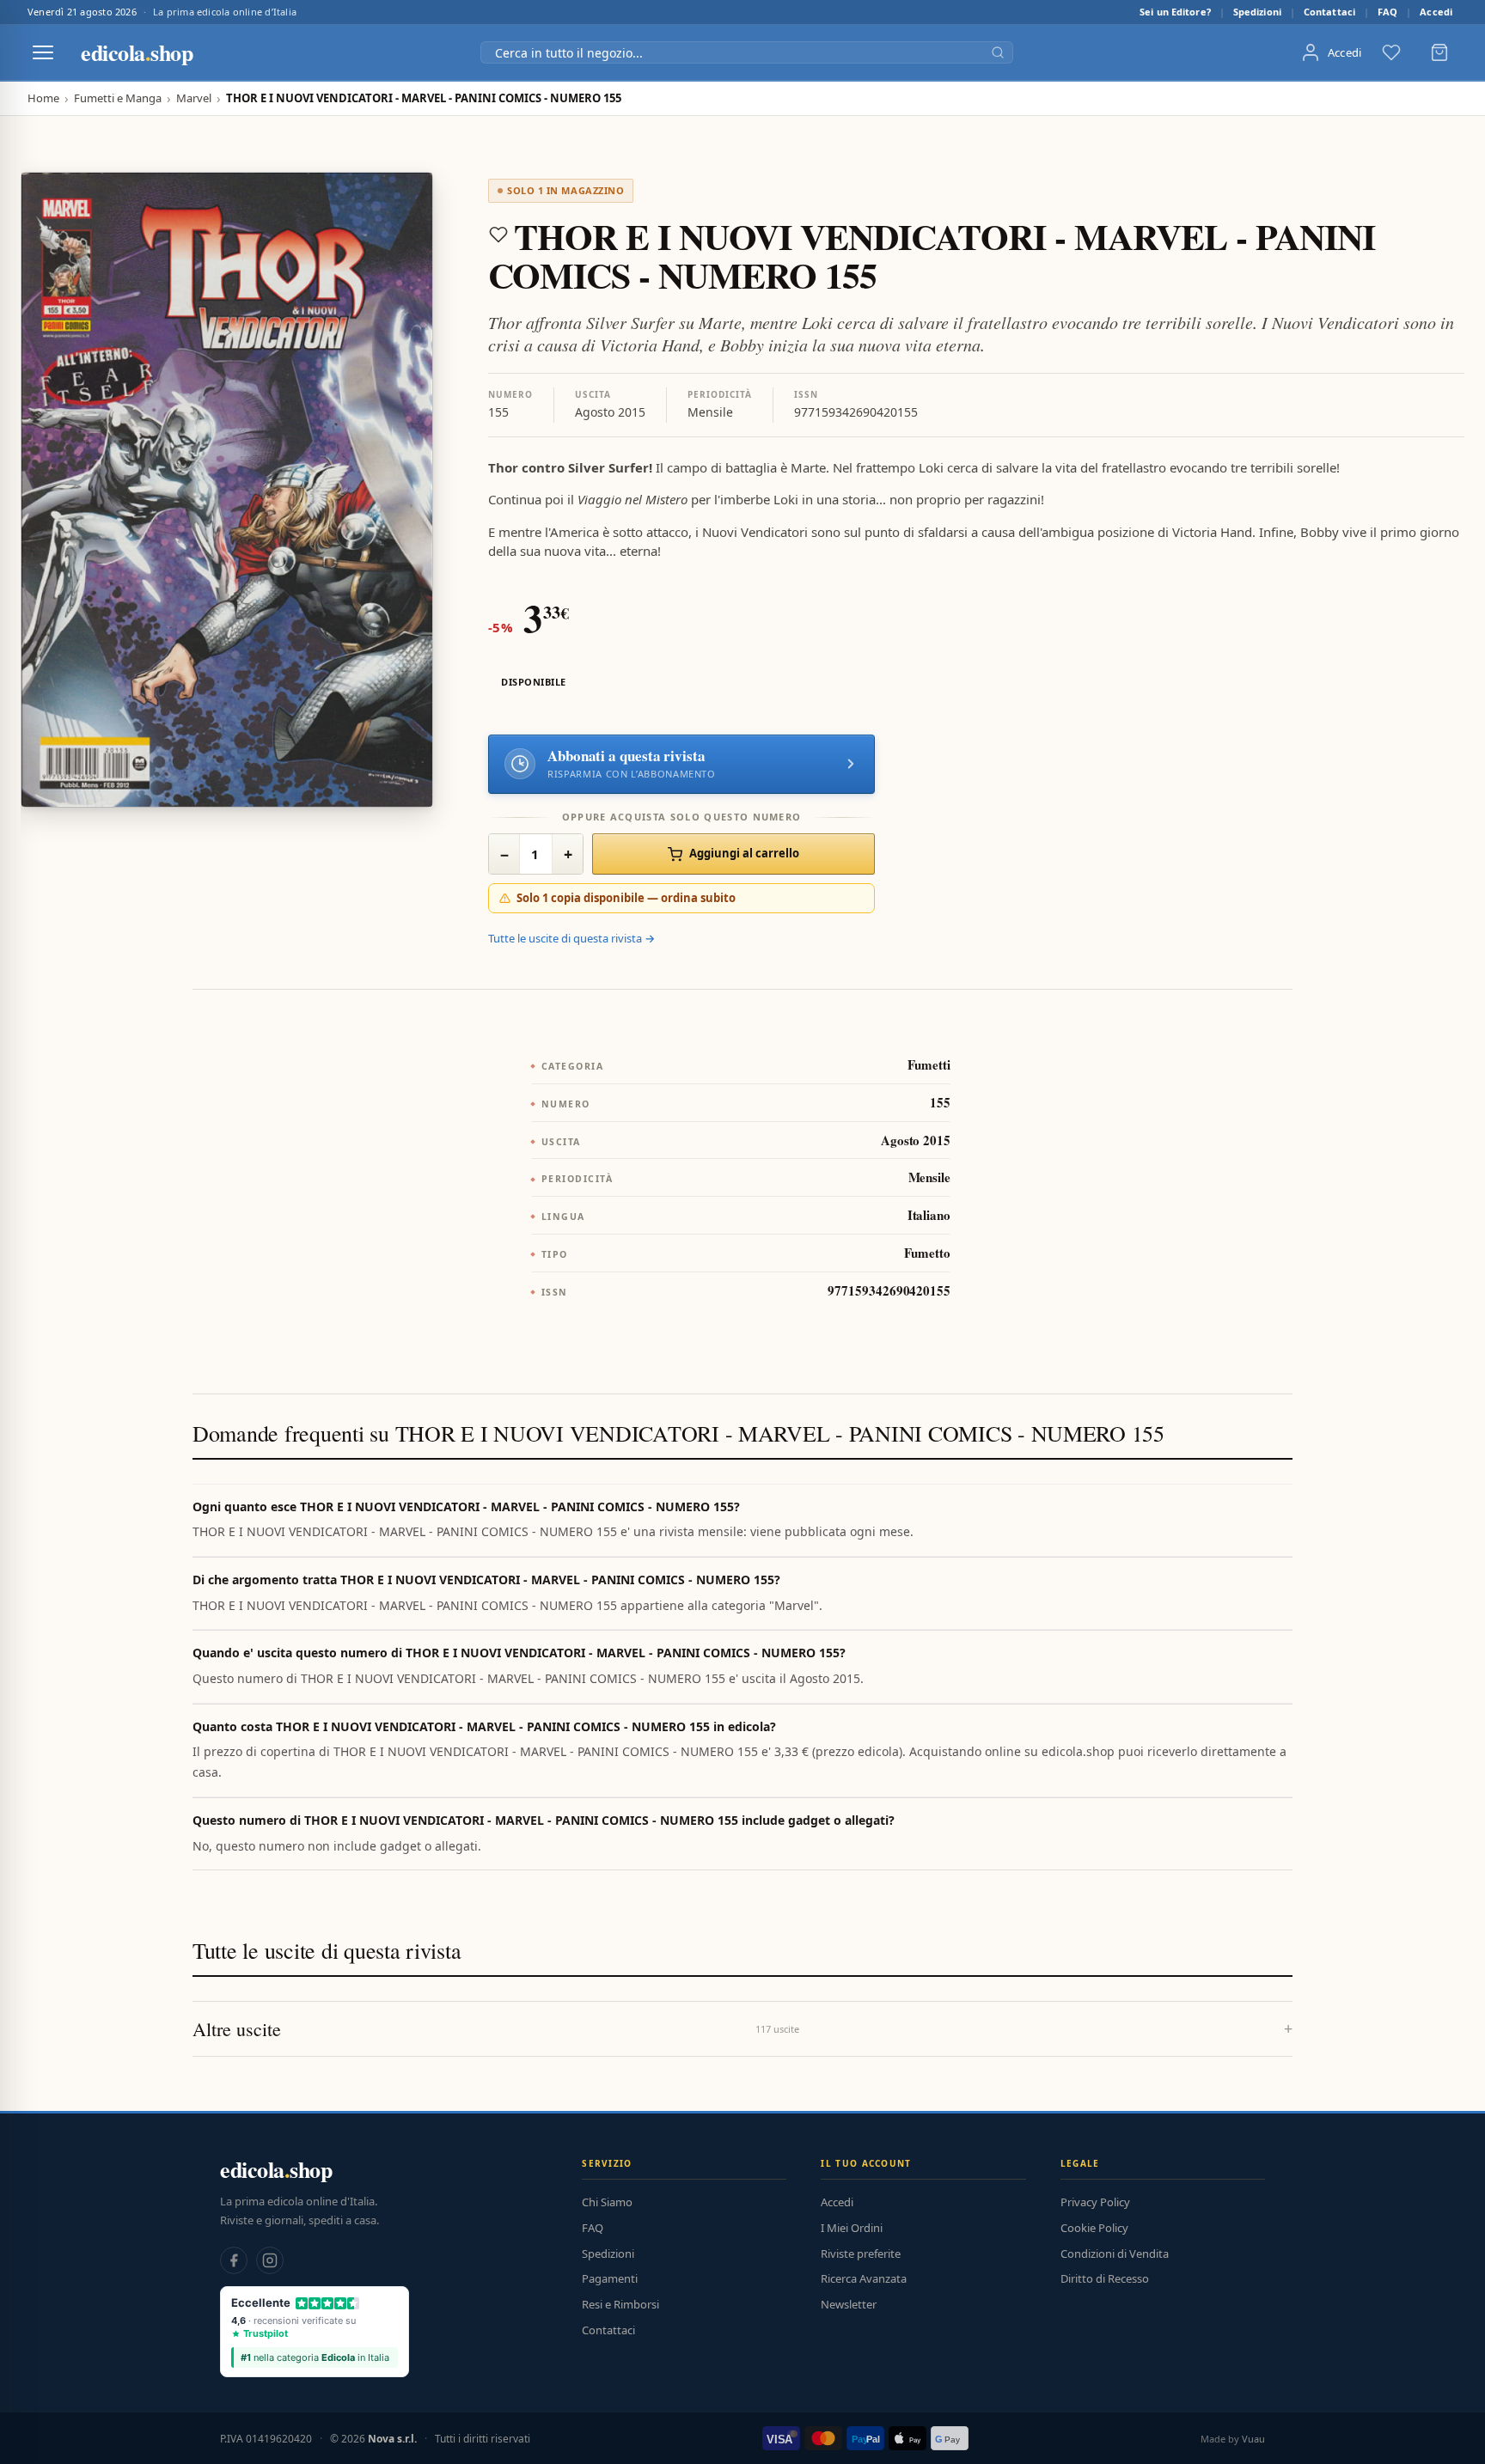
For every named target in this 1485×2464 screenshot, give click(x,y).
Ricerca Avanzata (864, 2278)
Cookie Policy (1094, 2228)
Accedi (1436, 12)
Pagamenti (610, 2278)
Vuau (1253, 2439)
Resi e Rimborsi (620, 2304)
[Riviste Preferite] (1391, 52)
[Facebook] (234, 2260)
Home (43, 98)
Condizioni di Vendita (1115, 2254)
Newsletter (849, 2304)
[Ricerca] (998, 52)
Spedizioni (1257, 12)
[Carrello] (1439, 52)
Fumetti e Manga (118, 98)
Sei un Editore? (1175, 12)
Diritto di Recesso (1105, 2278)
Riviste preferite (861, 2254)
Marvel (194, 98)
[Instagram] (270, 2260)
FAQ (1387, 12)
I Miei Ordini (852, 2228)
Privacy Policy (1095, 2202)
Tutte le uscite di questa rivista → (571, 938)
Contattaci (1329, 12)
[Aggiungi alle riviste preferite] (498, 235)
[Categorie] (43, 52)
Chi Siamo (607, 2202)
